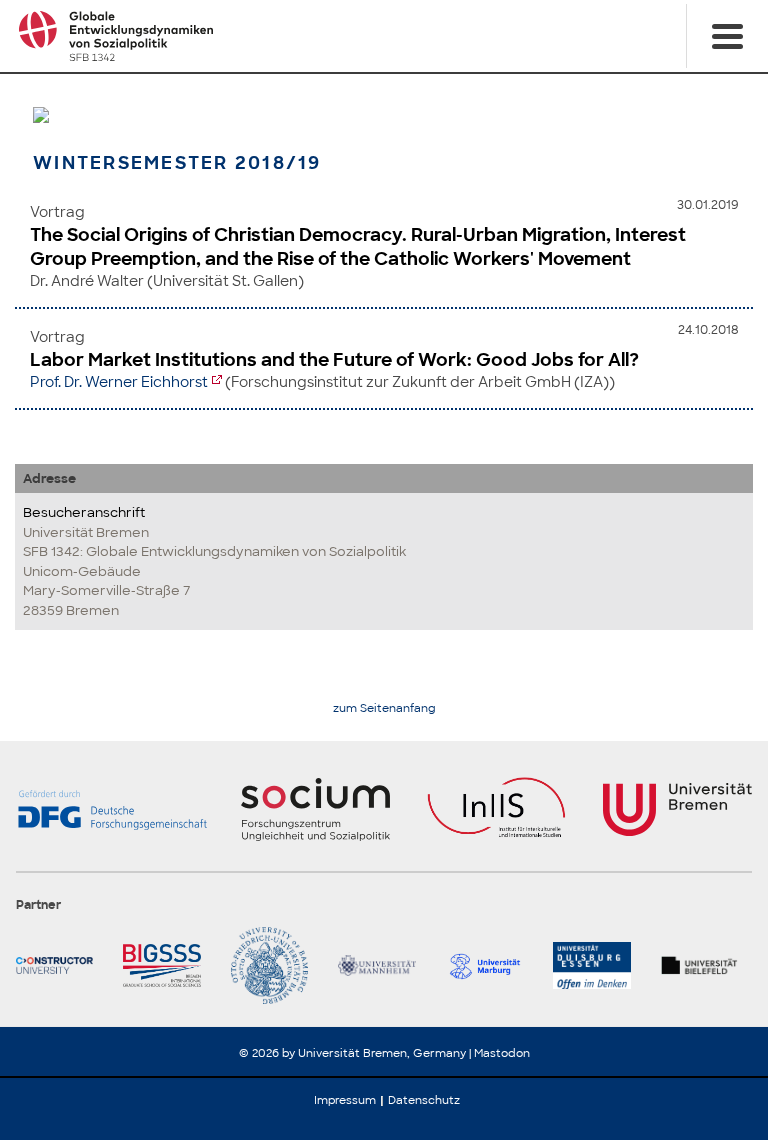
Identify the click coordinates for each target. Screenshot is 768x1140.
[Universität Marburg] (491, 965)
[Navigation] (727, 36)
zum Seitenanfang (384, 708)
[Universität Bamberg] (276, 965)
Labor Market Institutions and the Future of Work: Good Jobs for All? (334, 360)
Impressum (345, 1100)
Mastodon (502, 1053)
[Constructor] (61, 965)
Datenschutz (424, 1100)
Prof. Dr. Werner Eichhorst (119, 382)
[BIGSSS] (168, 965)
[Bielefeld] (706, 965)
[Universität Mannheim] (383, 965)
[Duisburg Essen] (598, 965)
